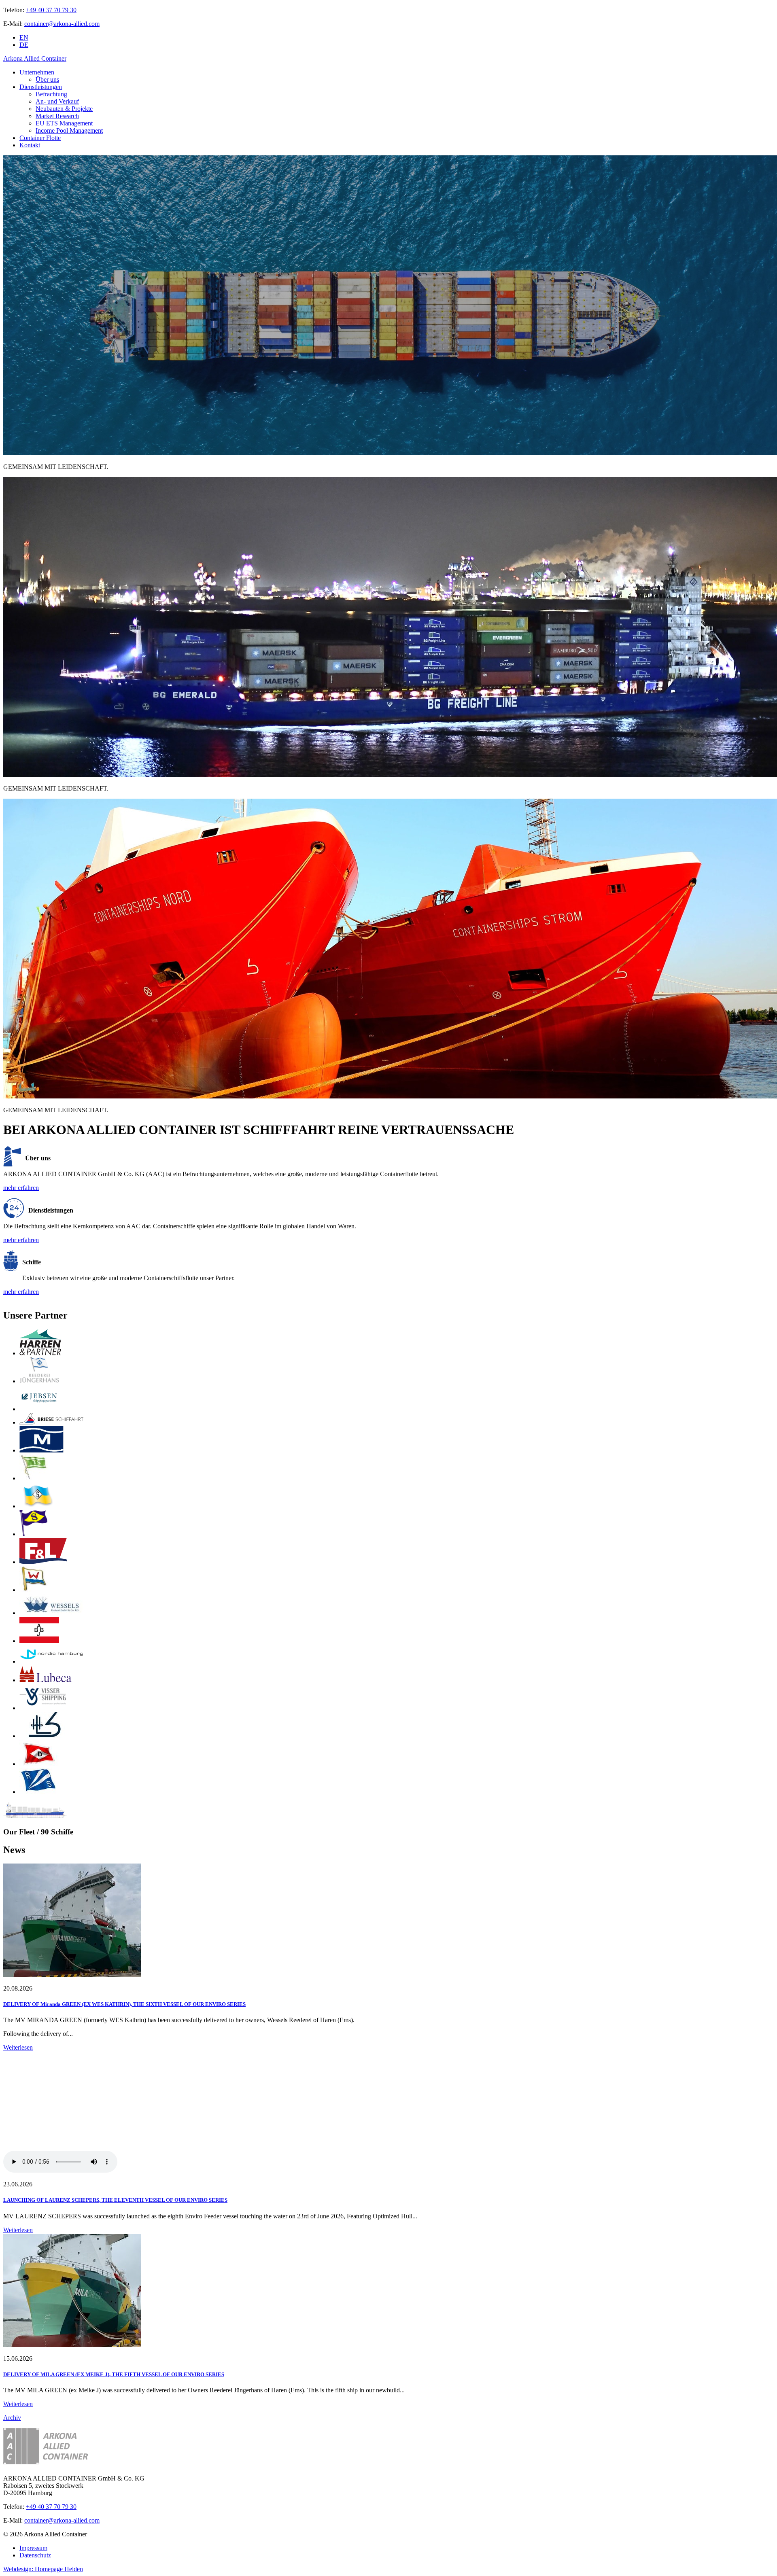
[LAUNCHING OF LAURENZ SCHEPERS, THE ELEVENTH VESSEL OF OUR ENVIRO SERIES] (388, 2113)
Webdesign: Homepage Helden (43, 2569)
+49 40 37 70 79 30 (51, 10)
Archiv (12, 2418)
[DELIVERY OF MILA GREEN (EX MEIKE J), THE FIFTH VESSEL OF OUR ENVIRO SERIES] (72, 2345)
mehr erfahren (21, 1188)
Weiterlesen (18, 2047)
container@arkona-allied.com (62, 24)
